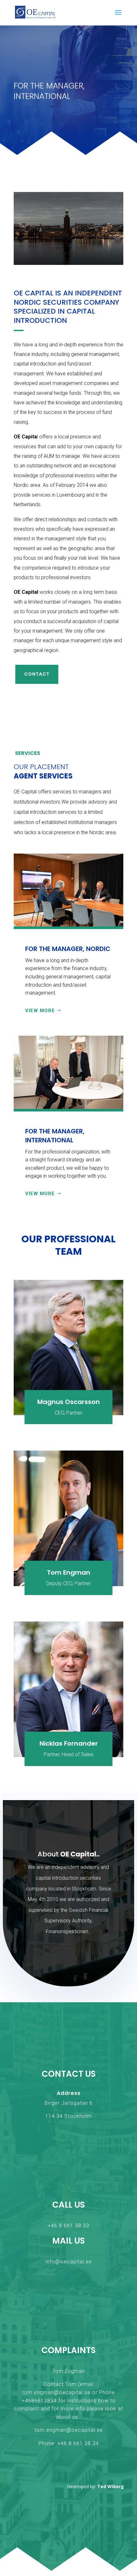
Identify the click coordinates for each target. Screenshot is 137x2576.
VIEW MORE (40, 1011)
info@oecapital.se (69, 2262)
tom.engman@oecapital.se (56, 2392)
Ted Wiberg (111, 2486)
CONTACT (37, 674)
